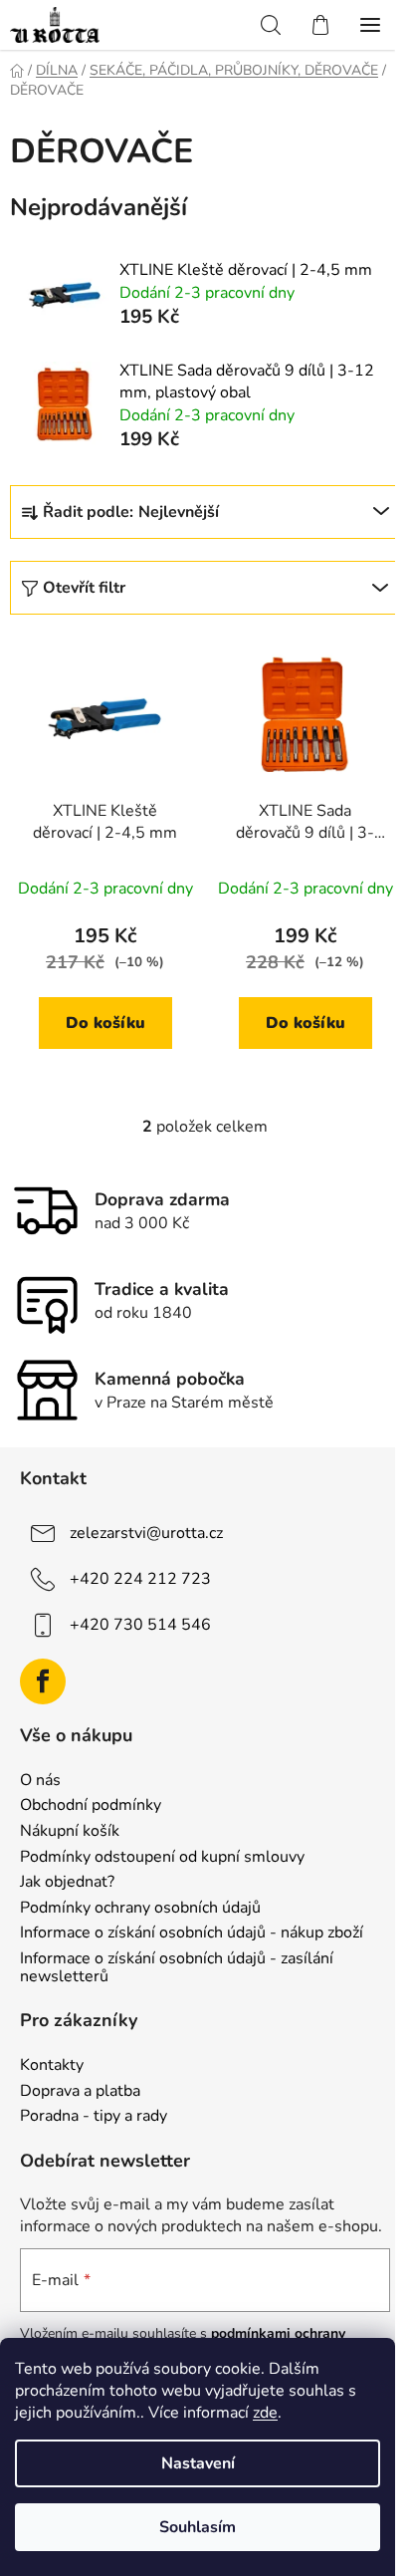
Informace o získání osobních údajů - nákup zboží (192, 1933)
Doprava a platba (80, 2092)
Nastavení (198, 2463)
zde (265, 2413)
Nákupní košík (70, 1832)
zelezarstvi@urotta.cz (146, 1533)
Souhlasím (198, 2527)
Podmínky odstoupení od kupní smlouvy (162, 1858)
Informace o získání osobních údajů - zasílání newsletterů (177, 1968)
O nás (40, 1781)
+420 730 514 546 (140, 1625)
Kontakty (52, 2066)
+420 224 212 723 (140, 1579)
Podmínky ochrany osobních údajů (140, 1909)
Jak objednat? (67, 1883)
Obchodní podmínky (91, 1806)
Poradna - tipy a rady (94, 2117)
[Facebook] (43, 1681)
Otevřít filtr (84, 588)
